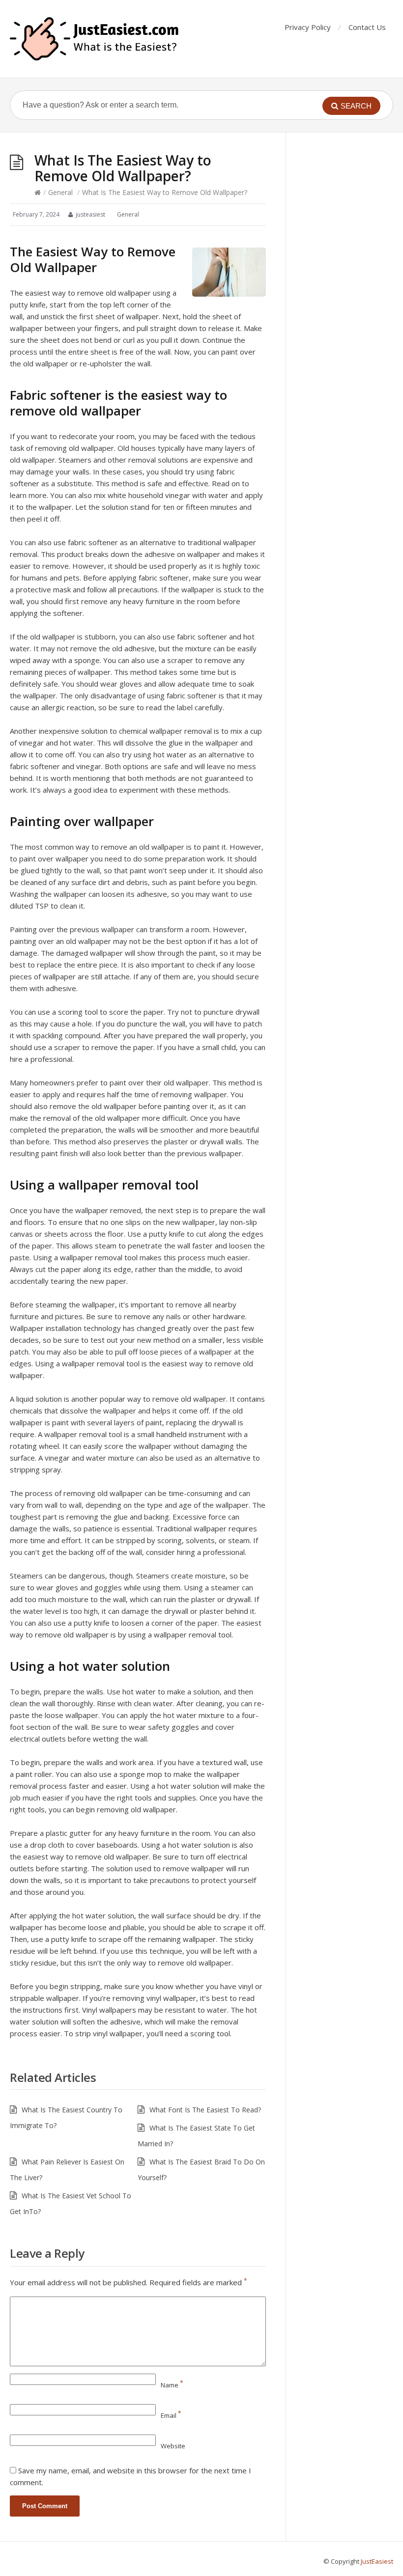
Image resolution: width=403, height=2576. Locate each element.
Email (171, 2415)
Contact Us (367, 27)
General (60, 192)
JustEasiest (377, 2561)
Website (173, 2446)
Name (172, 2385)
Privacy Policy (308, 27)
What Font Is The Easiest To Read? (205, 2110)
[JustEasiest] (95, 39)
